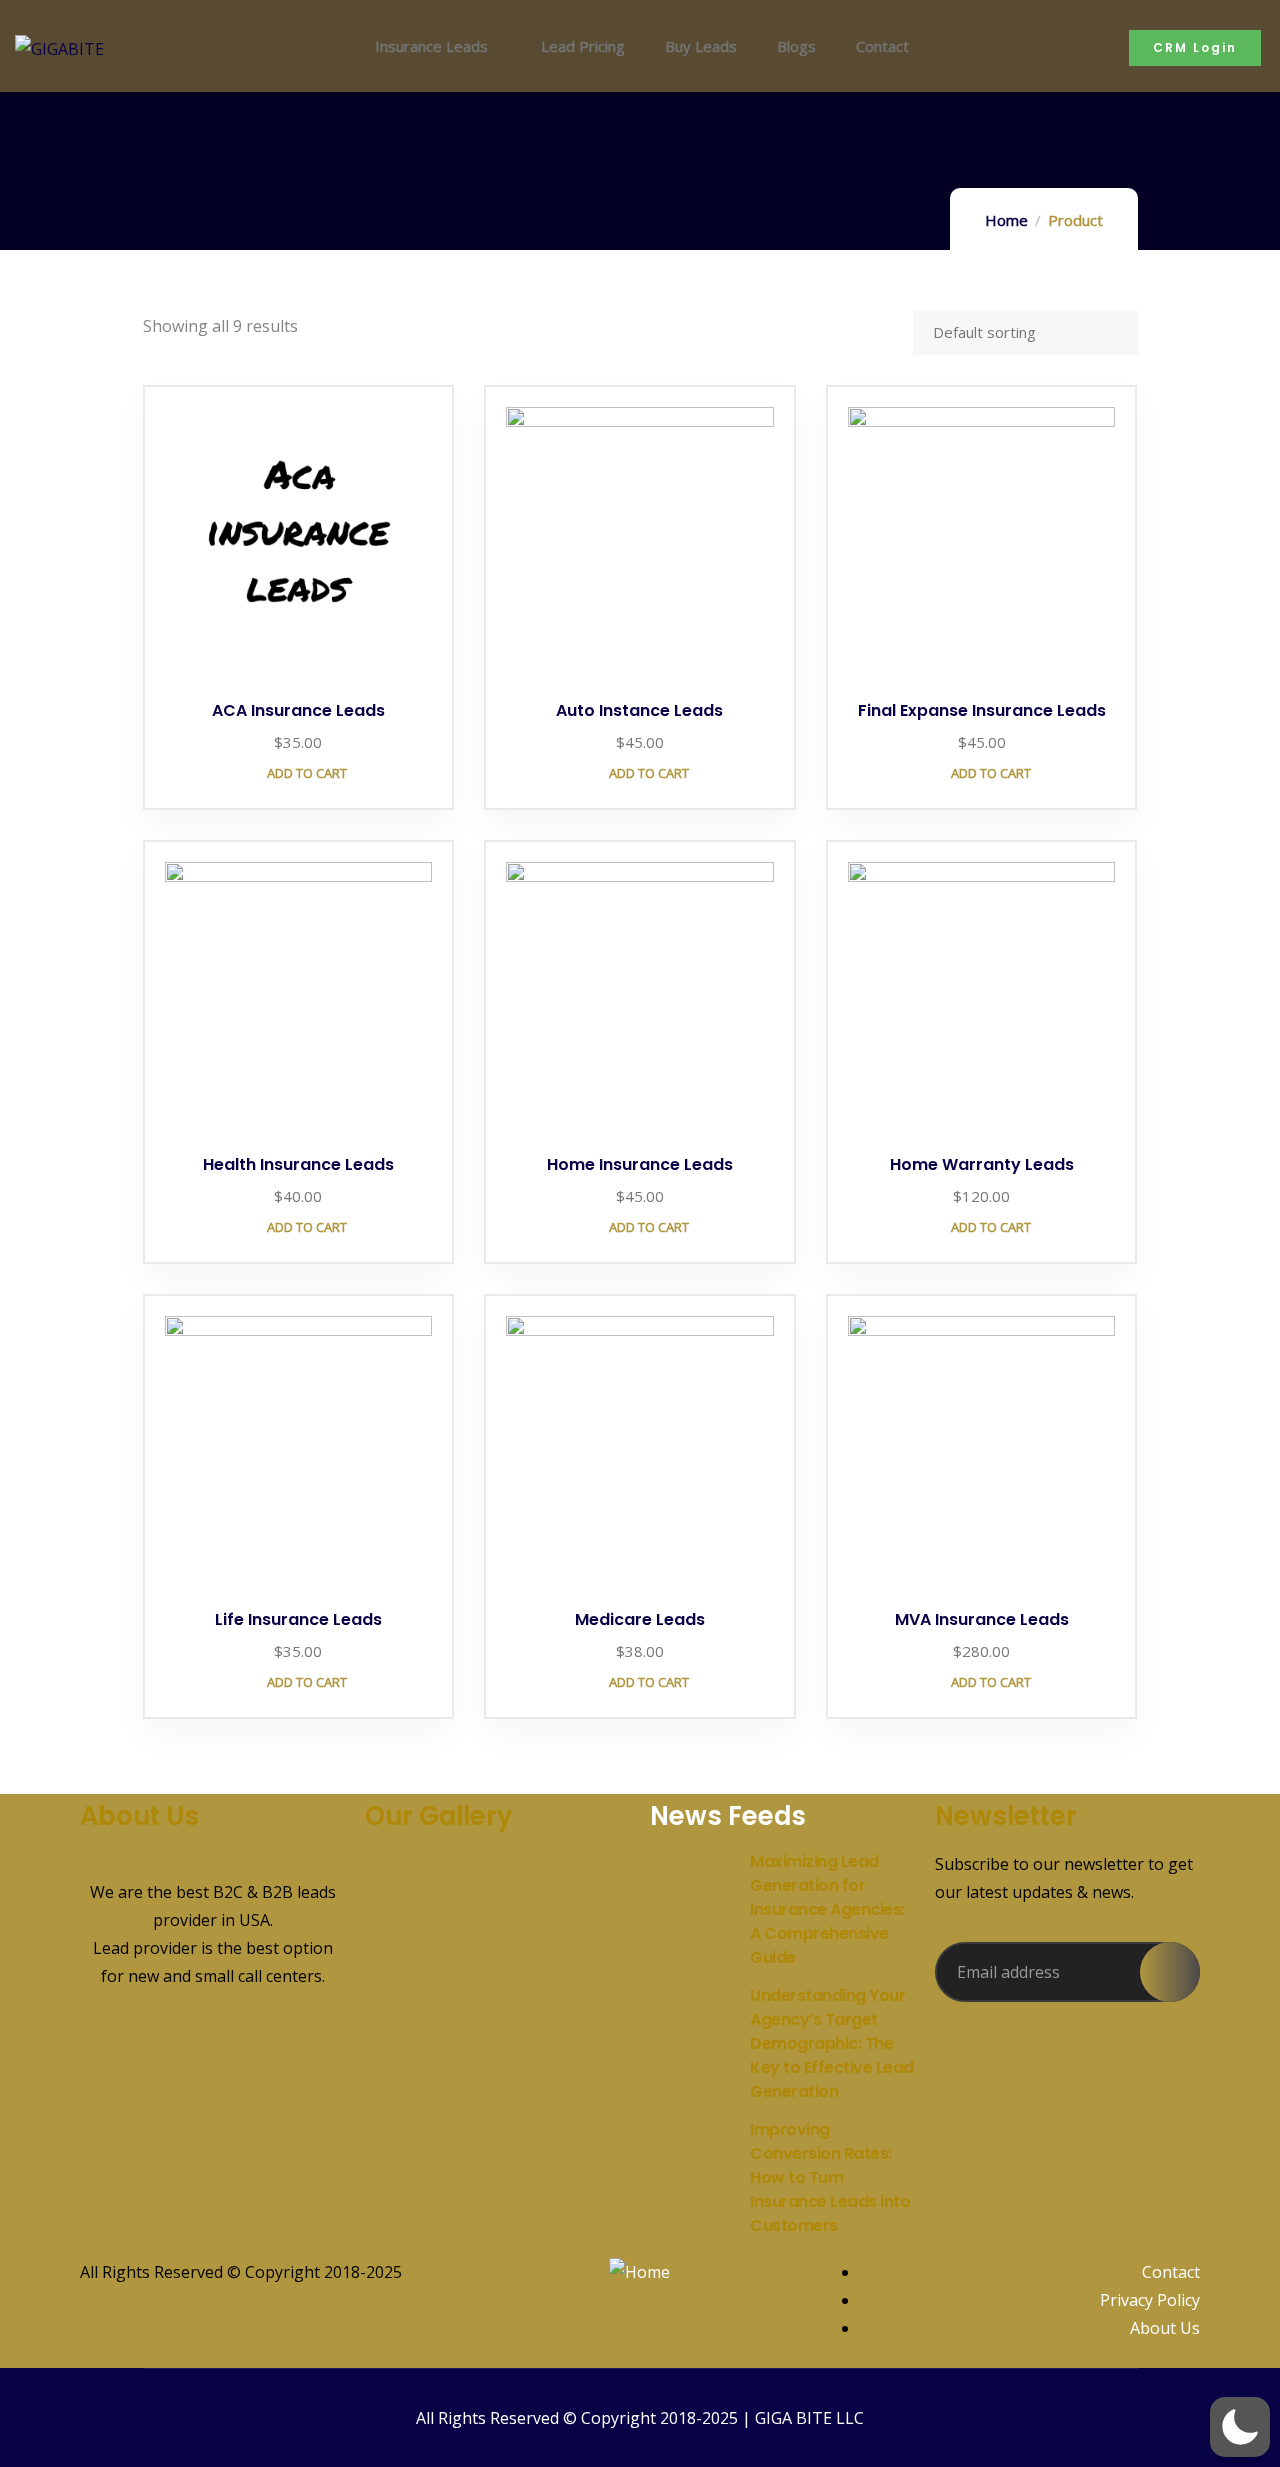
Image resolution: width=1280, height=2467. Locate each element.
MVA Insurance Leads (982, 1619)
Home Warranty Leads (982, 1164)
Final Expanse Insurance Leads (982, 710)
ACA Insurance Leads (298, 710)
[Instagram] (267, 2051)
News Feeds (728, 1816)
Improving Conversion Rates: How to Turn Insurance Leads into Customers (830, 2177)
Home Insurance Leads (640, 1164)
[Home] (639, 2272)
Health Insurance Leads (298, 1164)
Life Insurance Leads (298, 1619)
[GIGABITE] (59, 49)
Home (1006, 220)
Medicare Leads (640, 1619)
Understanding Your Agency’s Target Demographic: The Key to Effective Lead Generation (832, 2043)
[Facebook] (105, 2051)
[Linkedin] (159, 2051)
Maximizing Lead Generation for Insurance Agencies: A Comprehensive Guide (827, 1909)
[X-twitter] (213, 2051)
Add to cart (305, 773)
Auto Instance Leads (639, 710)
